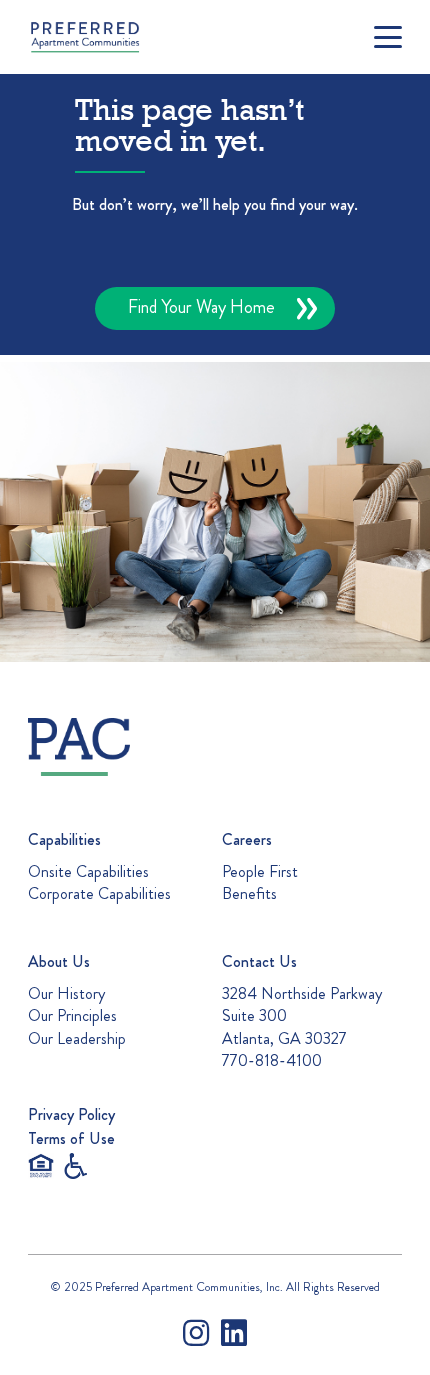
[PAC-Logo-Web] (85, 37)
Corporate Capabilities (99, 893)
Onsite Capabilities (88, 871)
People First (260, 871)
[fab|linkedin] (234, 1333)
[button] (388, 37)
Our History (66, 993)
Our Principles (72, 1015)
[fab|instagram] (196, 1333)
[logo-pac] (117, 747)
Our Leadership (77, 1038)
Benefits (249, 893)
